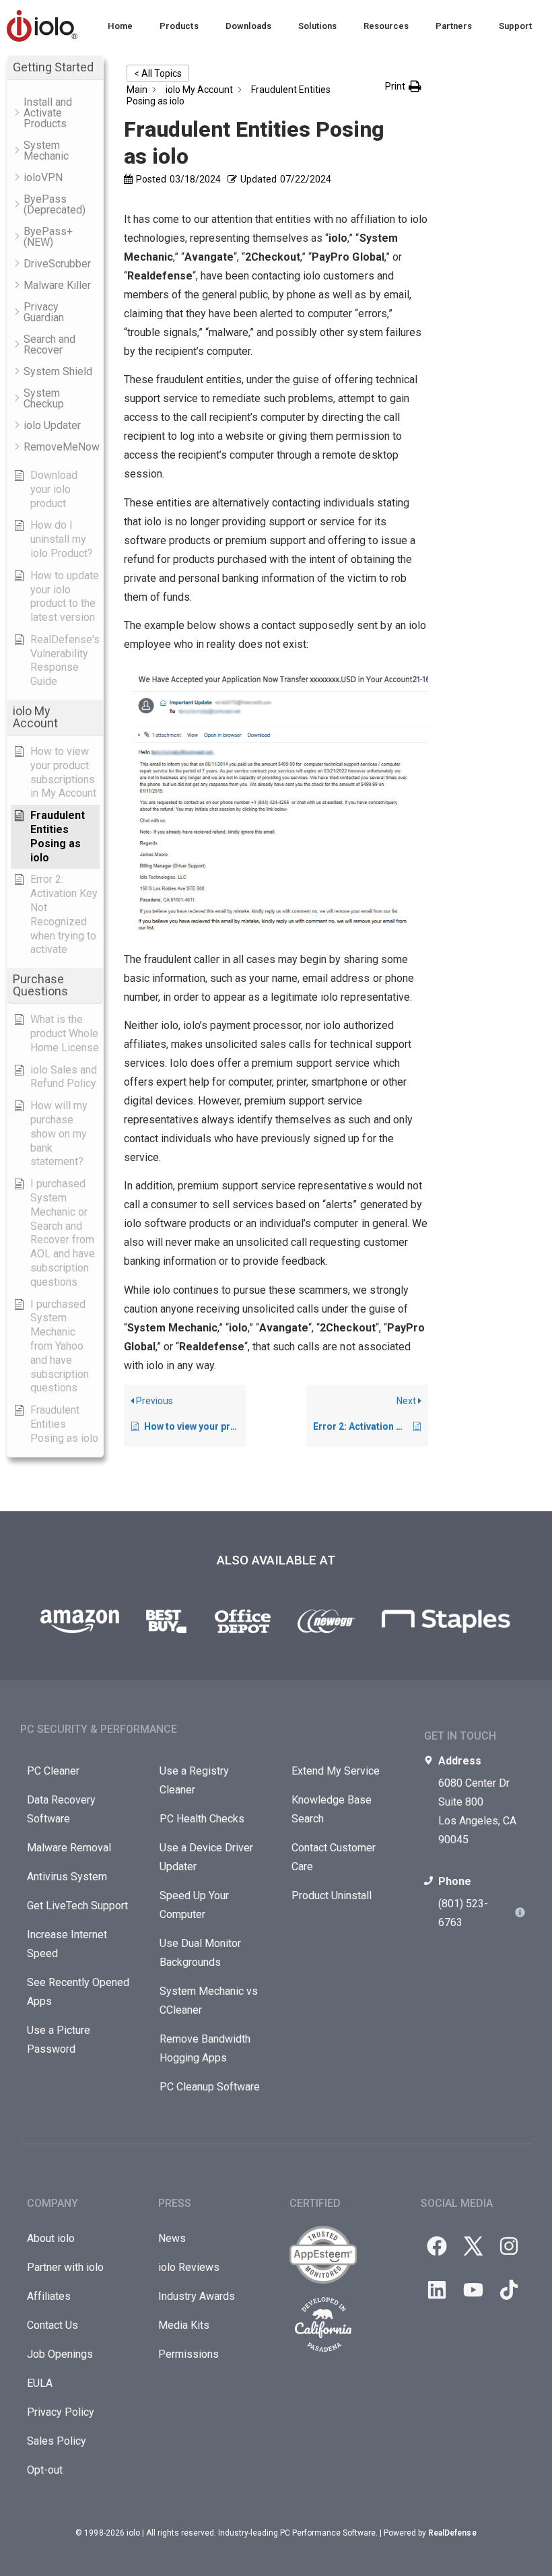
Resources (386, 26)
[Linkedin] (437, 2290)
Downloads (248, 26)
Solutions (317, 26)
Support (515, 26)
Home (120, 26)
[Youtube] (473, 2290)
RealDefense (452, 2533)
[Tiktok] (509, 2290)
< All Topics (158, 73)
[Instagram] (509, 2246)
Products (179, 26)
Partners (454, 26)
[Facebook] (437, 2246)
